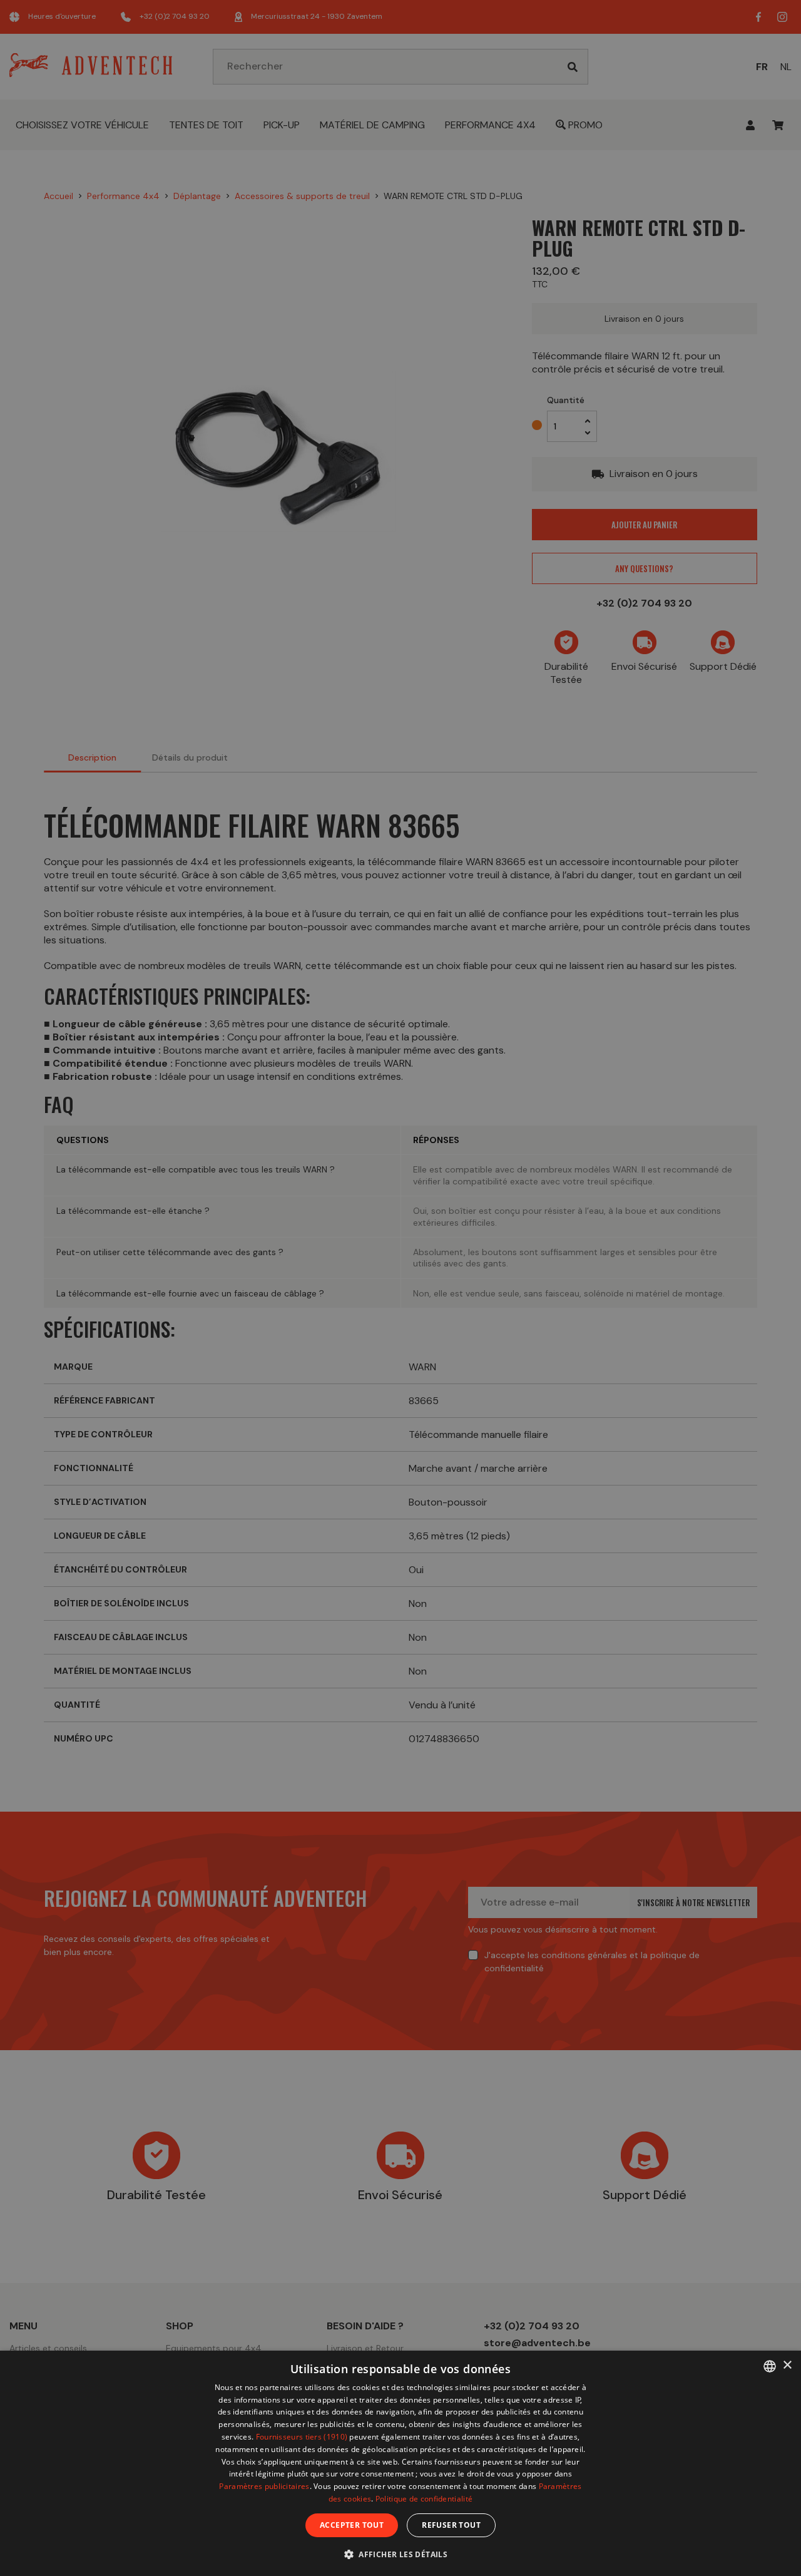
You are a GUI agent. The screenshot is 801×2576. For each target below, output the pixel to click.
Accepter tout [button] (352, 2525)
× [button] (787, 2365)
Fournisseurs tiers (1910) (302, 2437)
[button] (400, 2554)
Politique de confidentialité (424, 2499)
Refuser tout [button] (451, 2525)
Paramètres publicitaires (264, 2486)
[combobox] (770, 2366)
